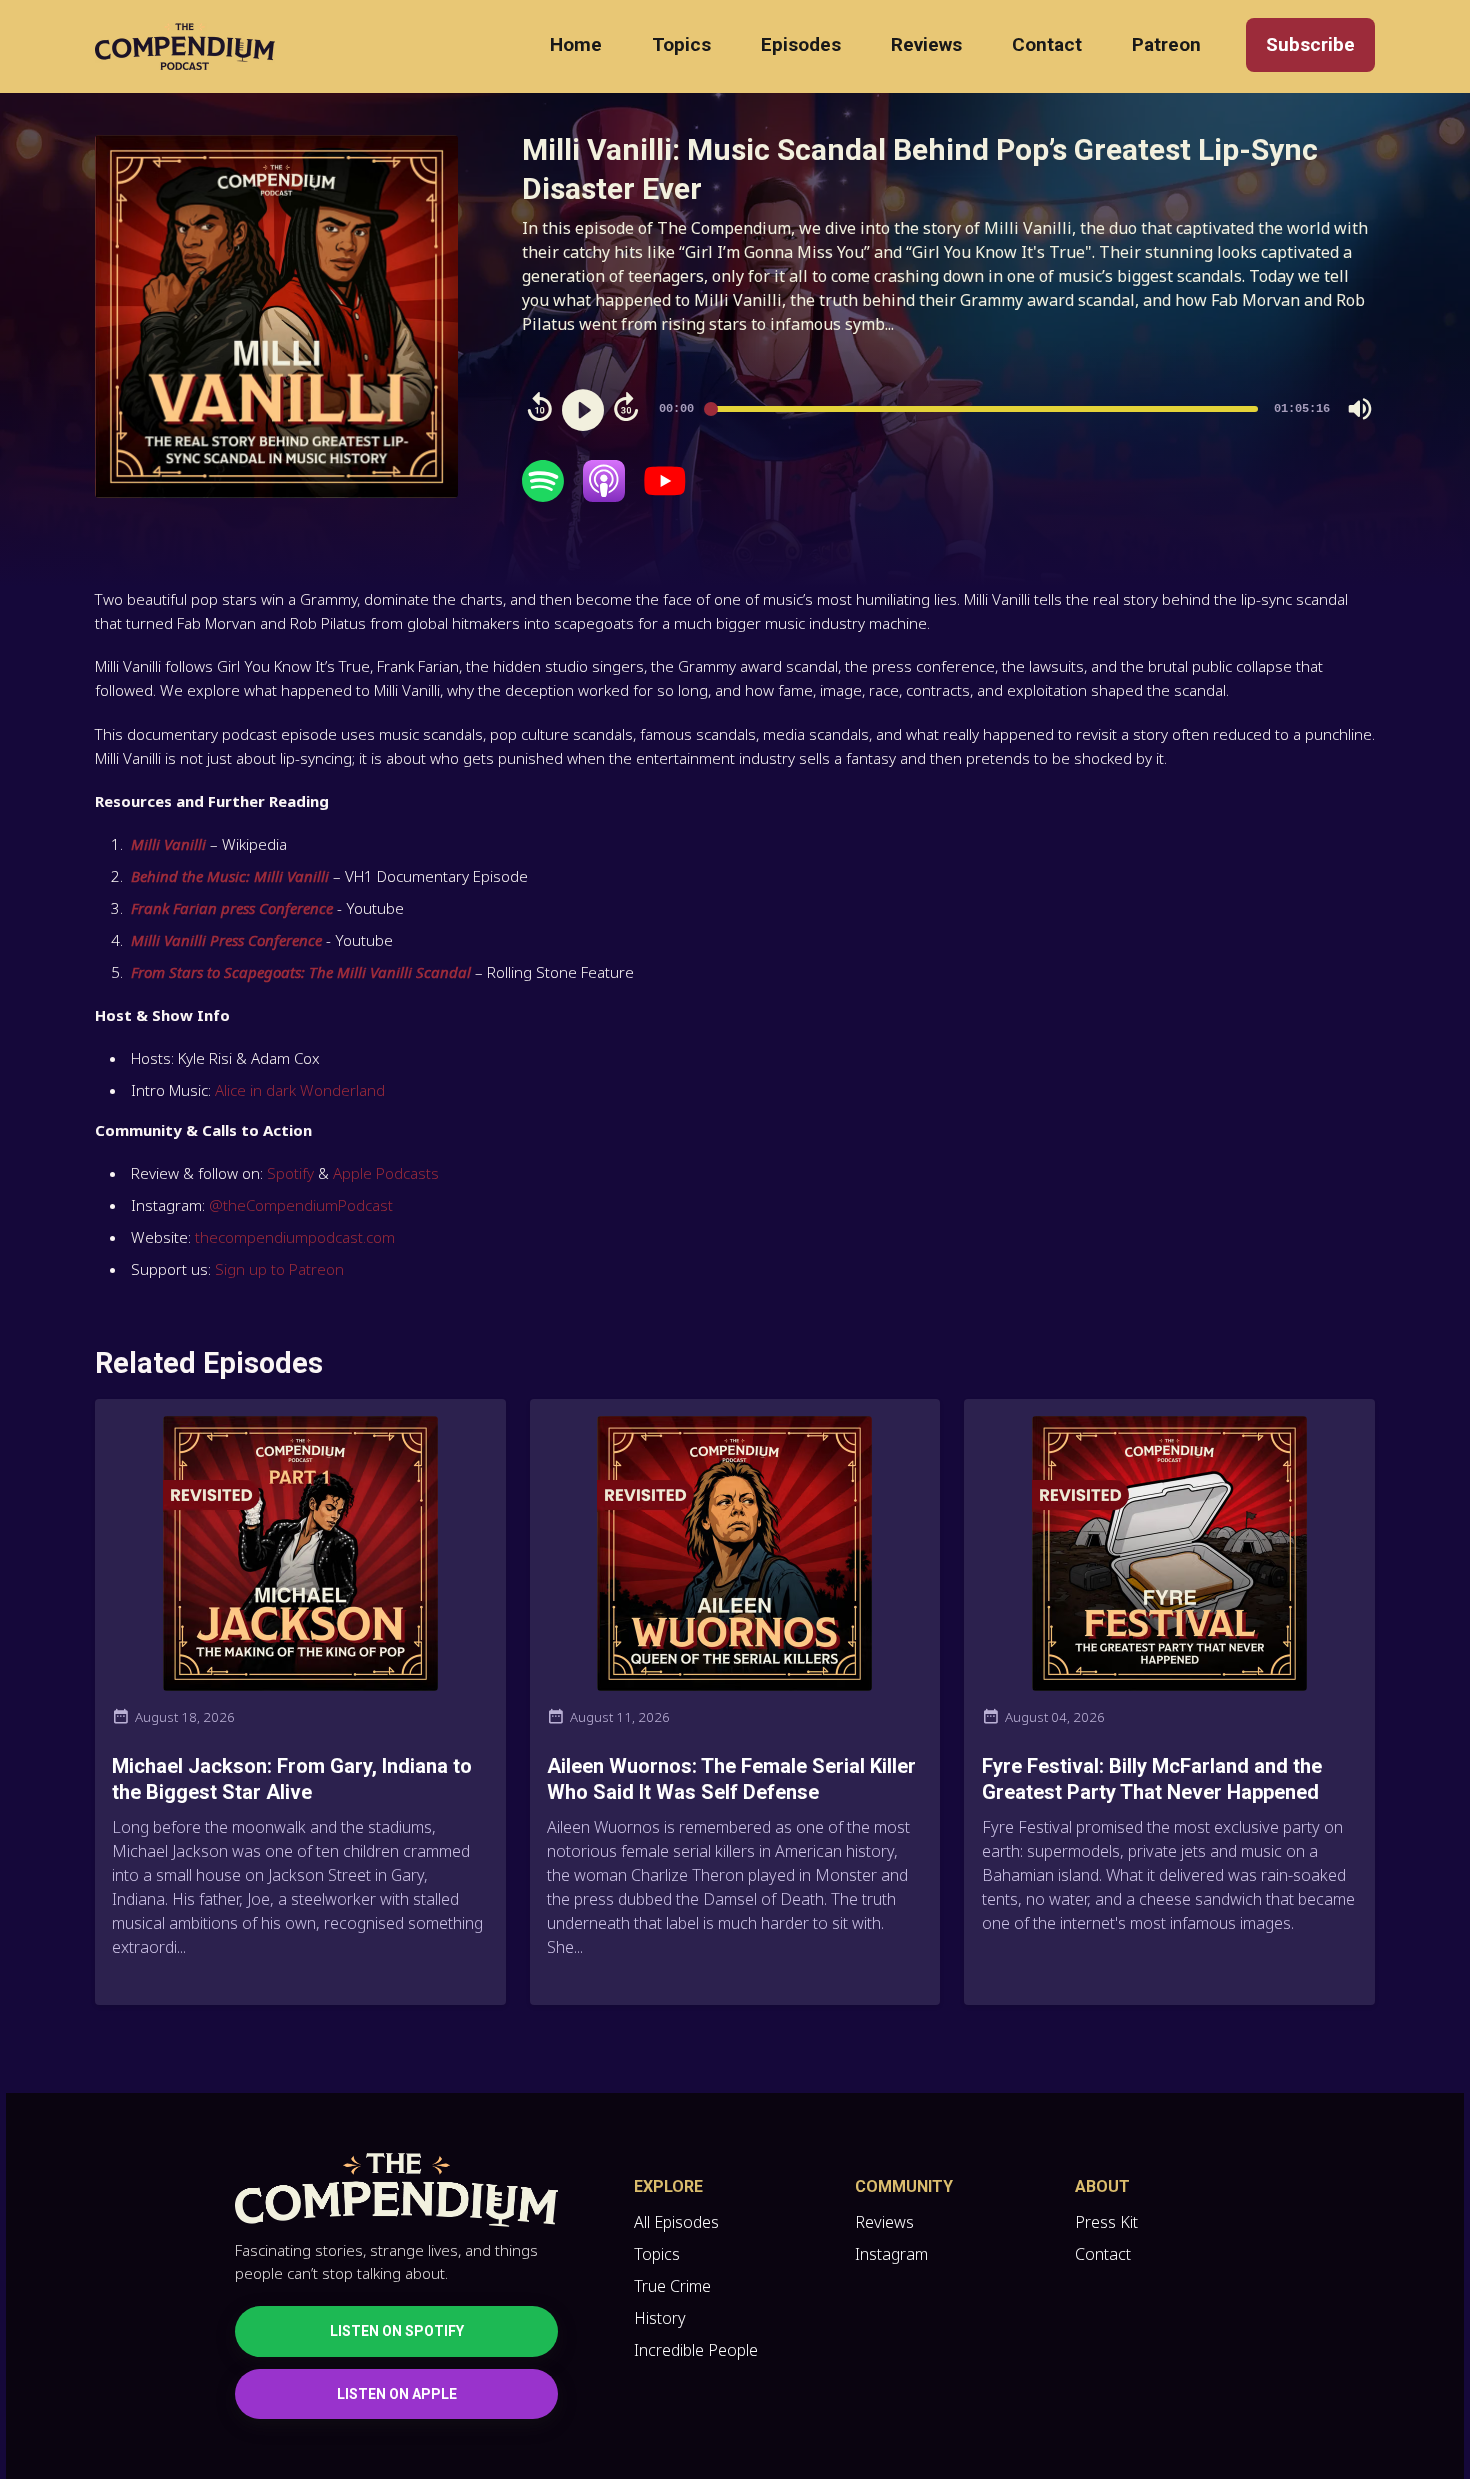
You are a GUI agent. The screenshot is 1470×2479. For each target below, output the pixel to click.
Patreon (1166, 44)
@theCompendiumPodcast (299, 1205)
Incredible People (696, 2350)
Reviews (926, 44)
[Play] (583, 410)
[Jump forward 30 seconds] (626, 407)
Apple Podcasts (386, 1173)
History (660, 2318)
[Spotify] (543, 496)
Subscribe (1310, 44)
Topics (681, 44)
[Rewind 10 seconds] (540, 407)
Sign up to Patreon (279, 1269)
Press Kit (1106, 2222)
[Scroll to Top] (1422, 2351)
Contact (1047, 44)
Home (576, 44)
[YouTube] (665, 496)
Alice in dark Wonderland (300, 1090)
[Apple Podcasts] (604, 496)
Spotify (290, 1173)
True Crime (672, 2286)
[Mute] (1360, 409)
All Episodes (676, 2222)
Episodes (801, 44)
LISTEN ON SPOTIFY (397, 2331)
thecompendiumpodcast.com (295, 1237)
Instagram (891, 2254)
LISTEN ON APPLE (397, 2394)
